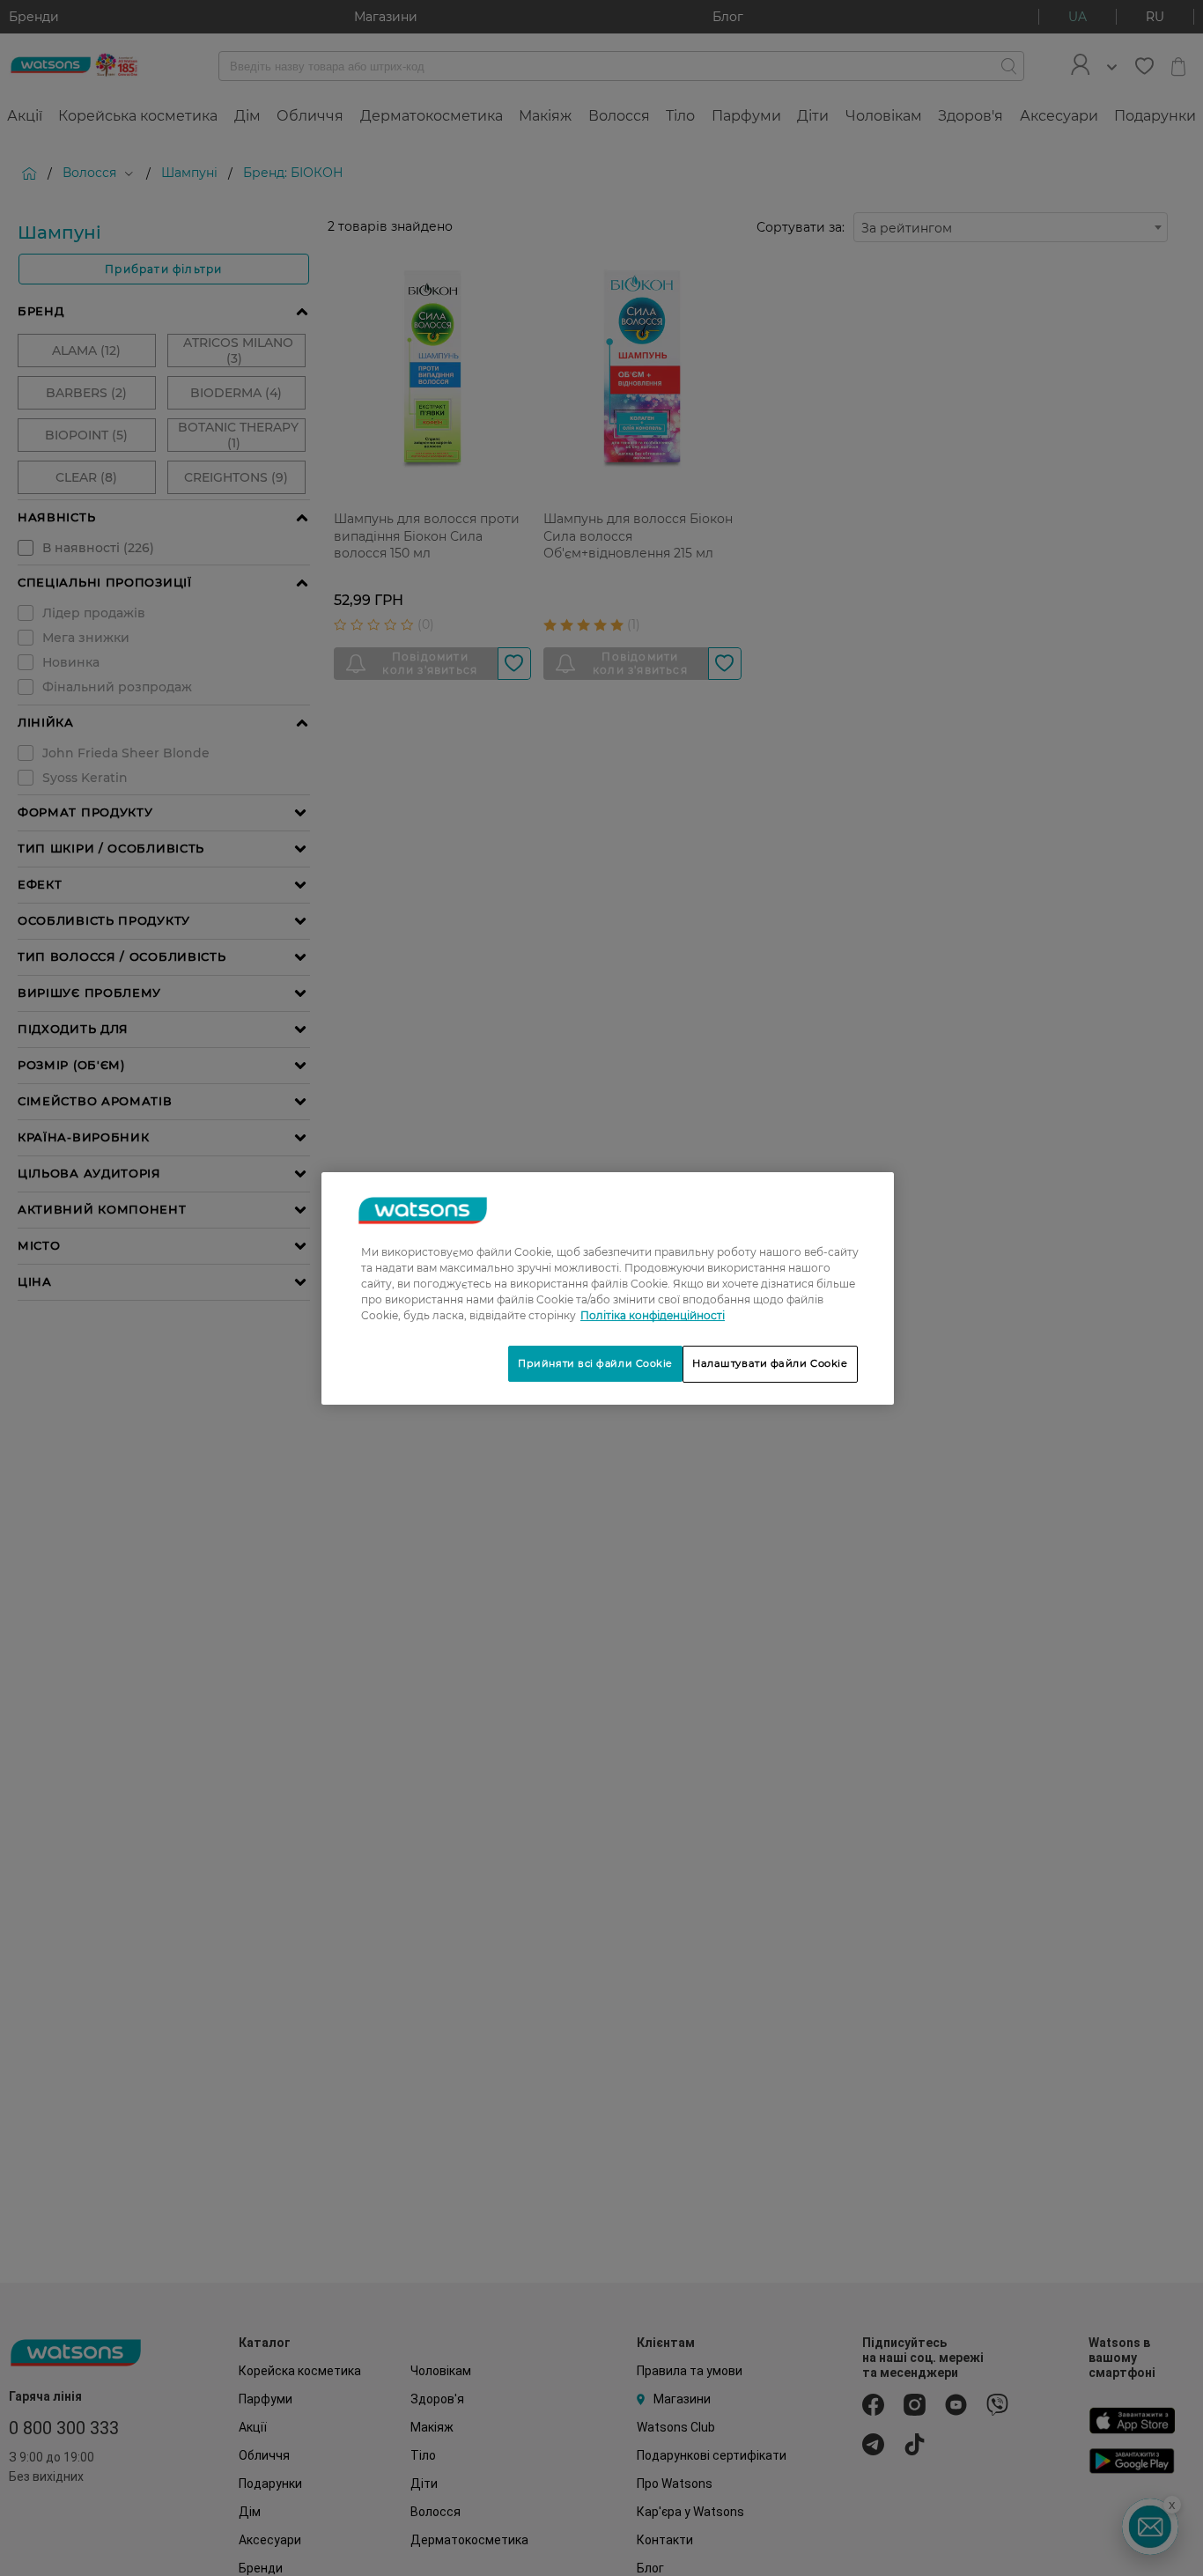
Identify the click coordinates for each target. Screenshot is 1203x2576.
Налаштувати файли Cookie (770, 1363)
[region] (608, 1288)
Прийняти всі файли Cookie (595, 1363)
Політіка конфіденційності (653, 1315)
